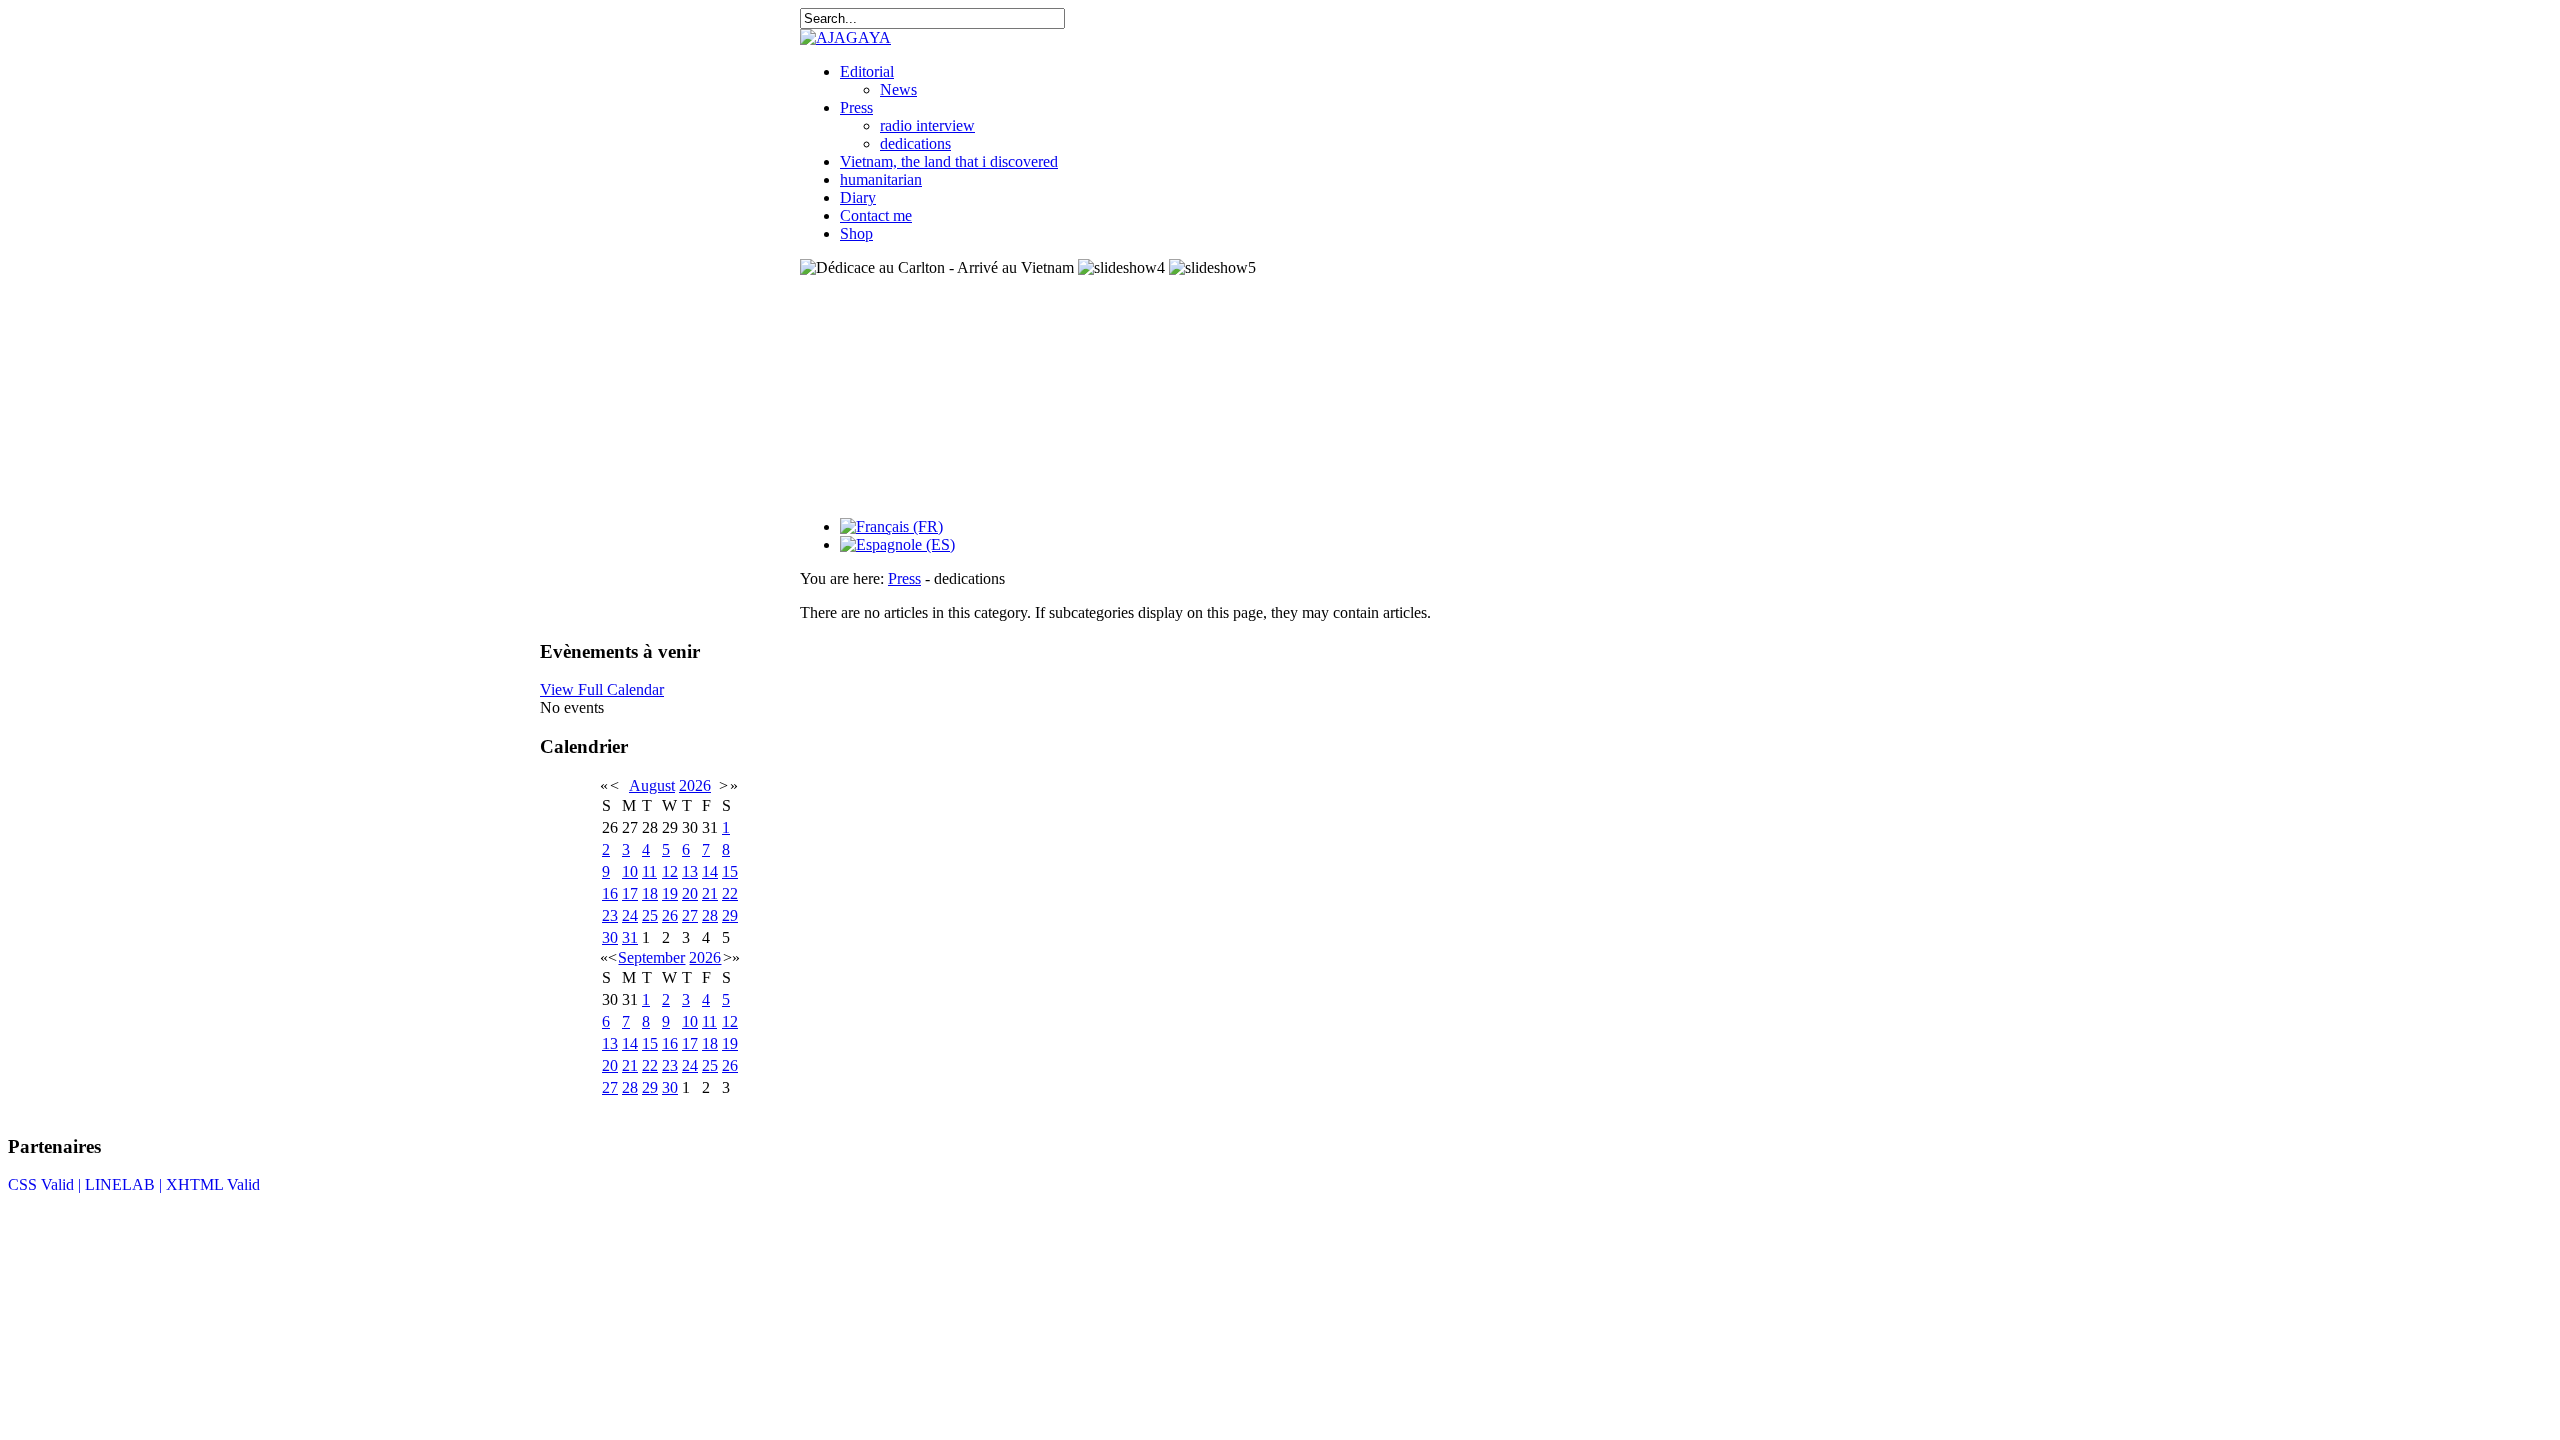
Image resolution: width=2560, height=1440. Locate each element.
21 (710, 893)
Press (856, 107)
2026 (695, 785)
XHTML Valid (213, 1184)
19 (670, 893)
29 (730, 915)
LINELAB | (125, 1184)
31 (630, 937)
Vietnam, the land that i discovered (949, 161)
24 (630, 915)
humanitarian (881, 179)
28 (710, 915)
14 (710, 871)
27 (690, 915)
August (652, 785)
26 (670, 915)
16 (610, 893)
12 (670, 871)
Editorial (867, 71)
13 (690, 871)
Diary (858, 197)
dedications (915, 143)
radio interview (927, 125)
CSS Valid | (46, 1184)
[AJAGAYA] (845, 37)
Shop (856, 233)
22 (730, 893)
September (651, 957)
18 (650, 893)
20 (690, 893)
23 (610, 915)
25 (650, 915)
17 (630, 893)
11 (649, 871)
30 (610, 937)
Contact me (876, 215)
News (898, 89)
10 (630, 871)
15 (730, 871)
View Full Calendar (602, 689)
